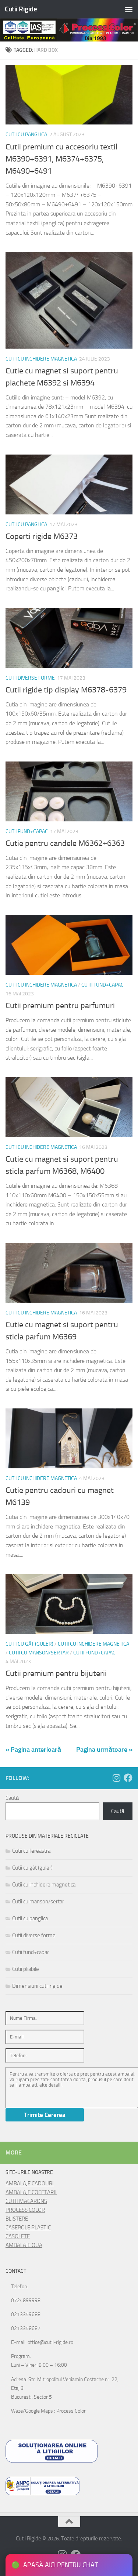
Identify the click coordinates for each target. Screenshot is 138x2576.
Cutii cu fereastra (31, 1851)
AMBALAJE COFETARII (31, 2192)
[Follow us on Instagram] (116, 1778)
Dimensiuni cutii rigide (37, 1986)
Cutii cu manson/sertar (39, 1653)
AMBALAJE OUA (24, 2245)
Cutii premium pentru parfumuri (60, 1006)
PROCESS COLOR (25, 2210)
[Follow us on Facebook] (128, 1778)
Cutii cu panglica (26, 135)
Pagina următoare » (104, 1750)
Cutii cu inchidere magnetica (41, 359)
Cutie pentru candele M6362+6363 (65, 843)
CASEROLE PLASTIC (28, 2228)
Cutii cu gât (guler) (29, 1644)
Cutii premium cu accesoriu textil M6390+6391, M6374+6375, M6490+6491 (61, 159)
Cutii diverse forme (30, 678)
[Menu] (129, 9)
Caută (12, 1798)
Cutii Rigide (21, 9)
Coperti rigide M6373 (42, 536)
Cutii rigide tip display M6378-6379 (66, 690)
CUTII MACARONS (26, 2201)
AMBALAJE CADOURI (30, 2184)
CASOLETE (18, 2236)
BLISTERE (17, 2219)
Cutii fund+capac (27, 831)
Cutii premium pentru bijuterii (56, 1674)
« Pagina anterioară (33, 1750)
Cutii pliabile (26, 1969)
